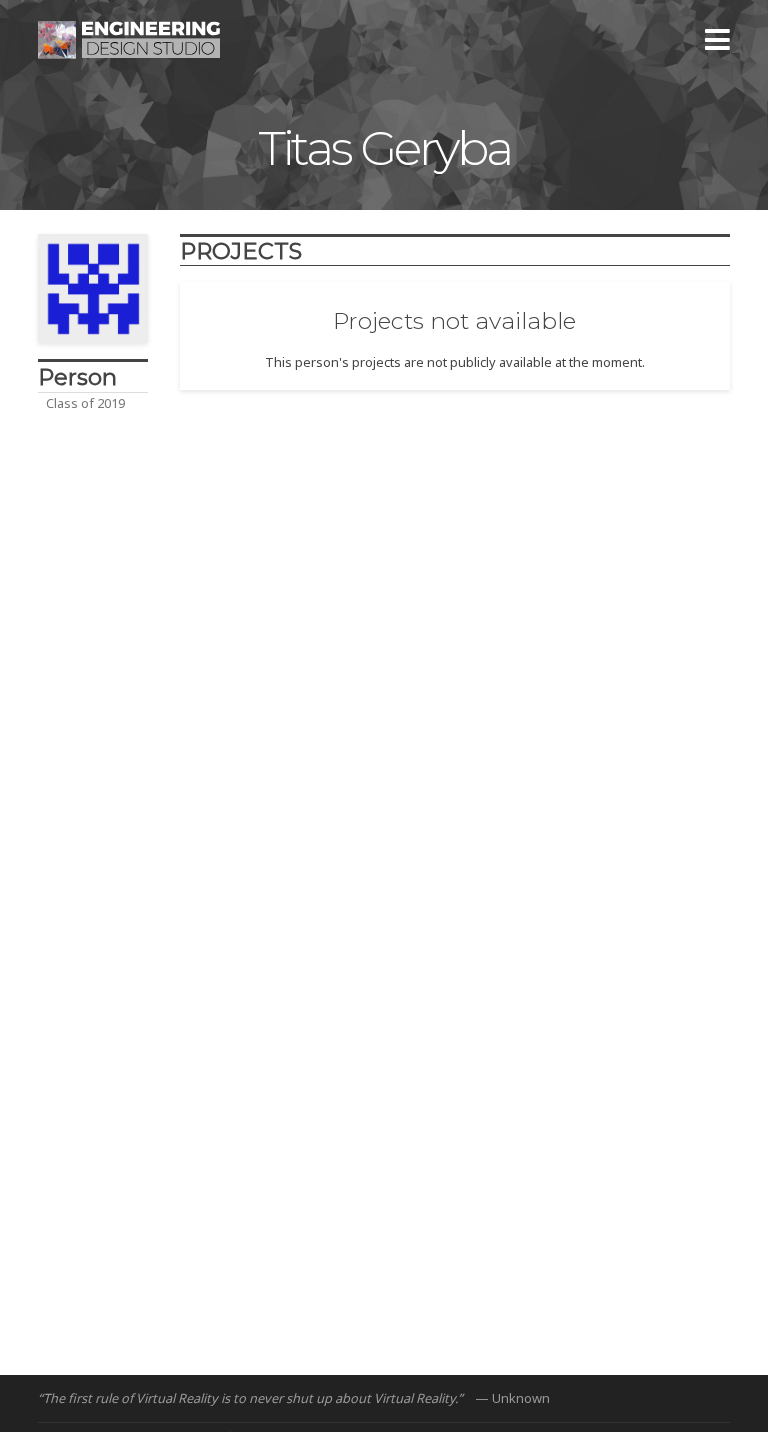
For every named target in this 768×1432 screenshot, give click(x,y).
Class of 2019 (85, 403)
